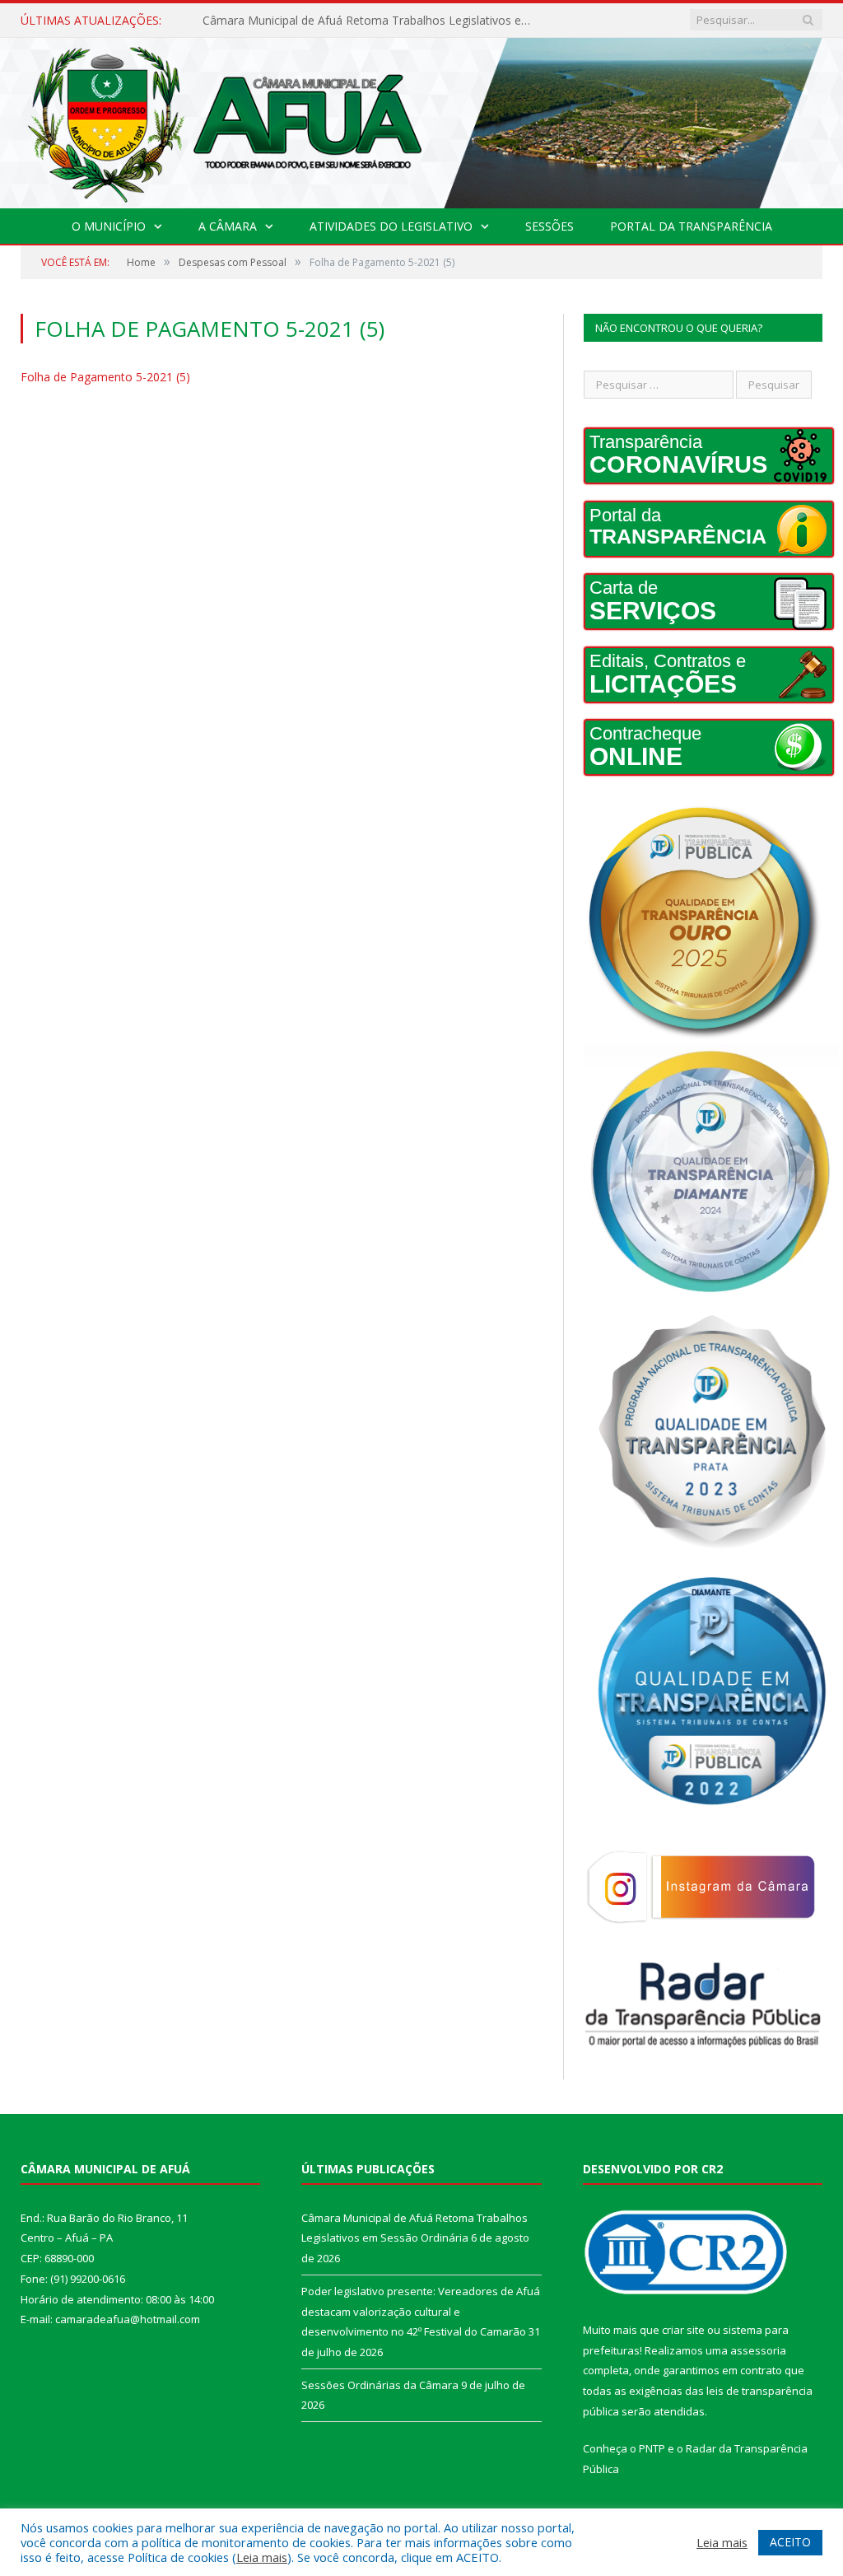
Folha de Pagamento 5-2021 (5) (105, 377)
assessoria (758, 2350)
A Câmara (228, 226)
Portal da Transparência (691, 226)
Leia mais (262, 2557)
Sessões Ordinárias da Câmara (380, 2385)
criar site (683, 2330)
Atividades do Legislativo (391, 226)
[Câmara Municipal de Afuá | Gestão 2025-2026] (421, 120)
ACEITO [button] (790, 2542)
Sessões (550, 226)
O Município (109, 226)
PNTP (652, 2448)
